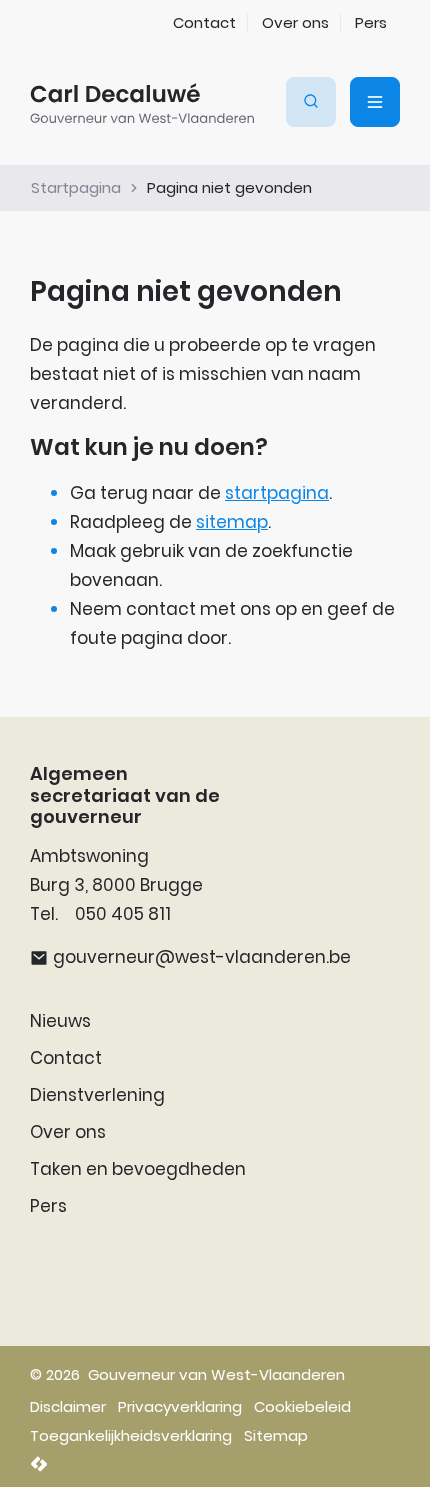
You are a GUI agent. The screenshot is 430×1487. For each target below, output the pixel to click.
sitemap (232, 522)
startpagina (277, 493)
